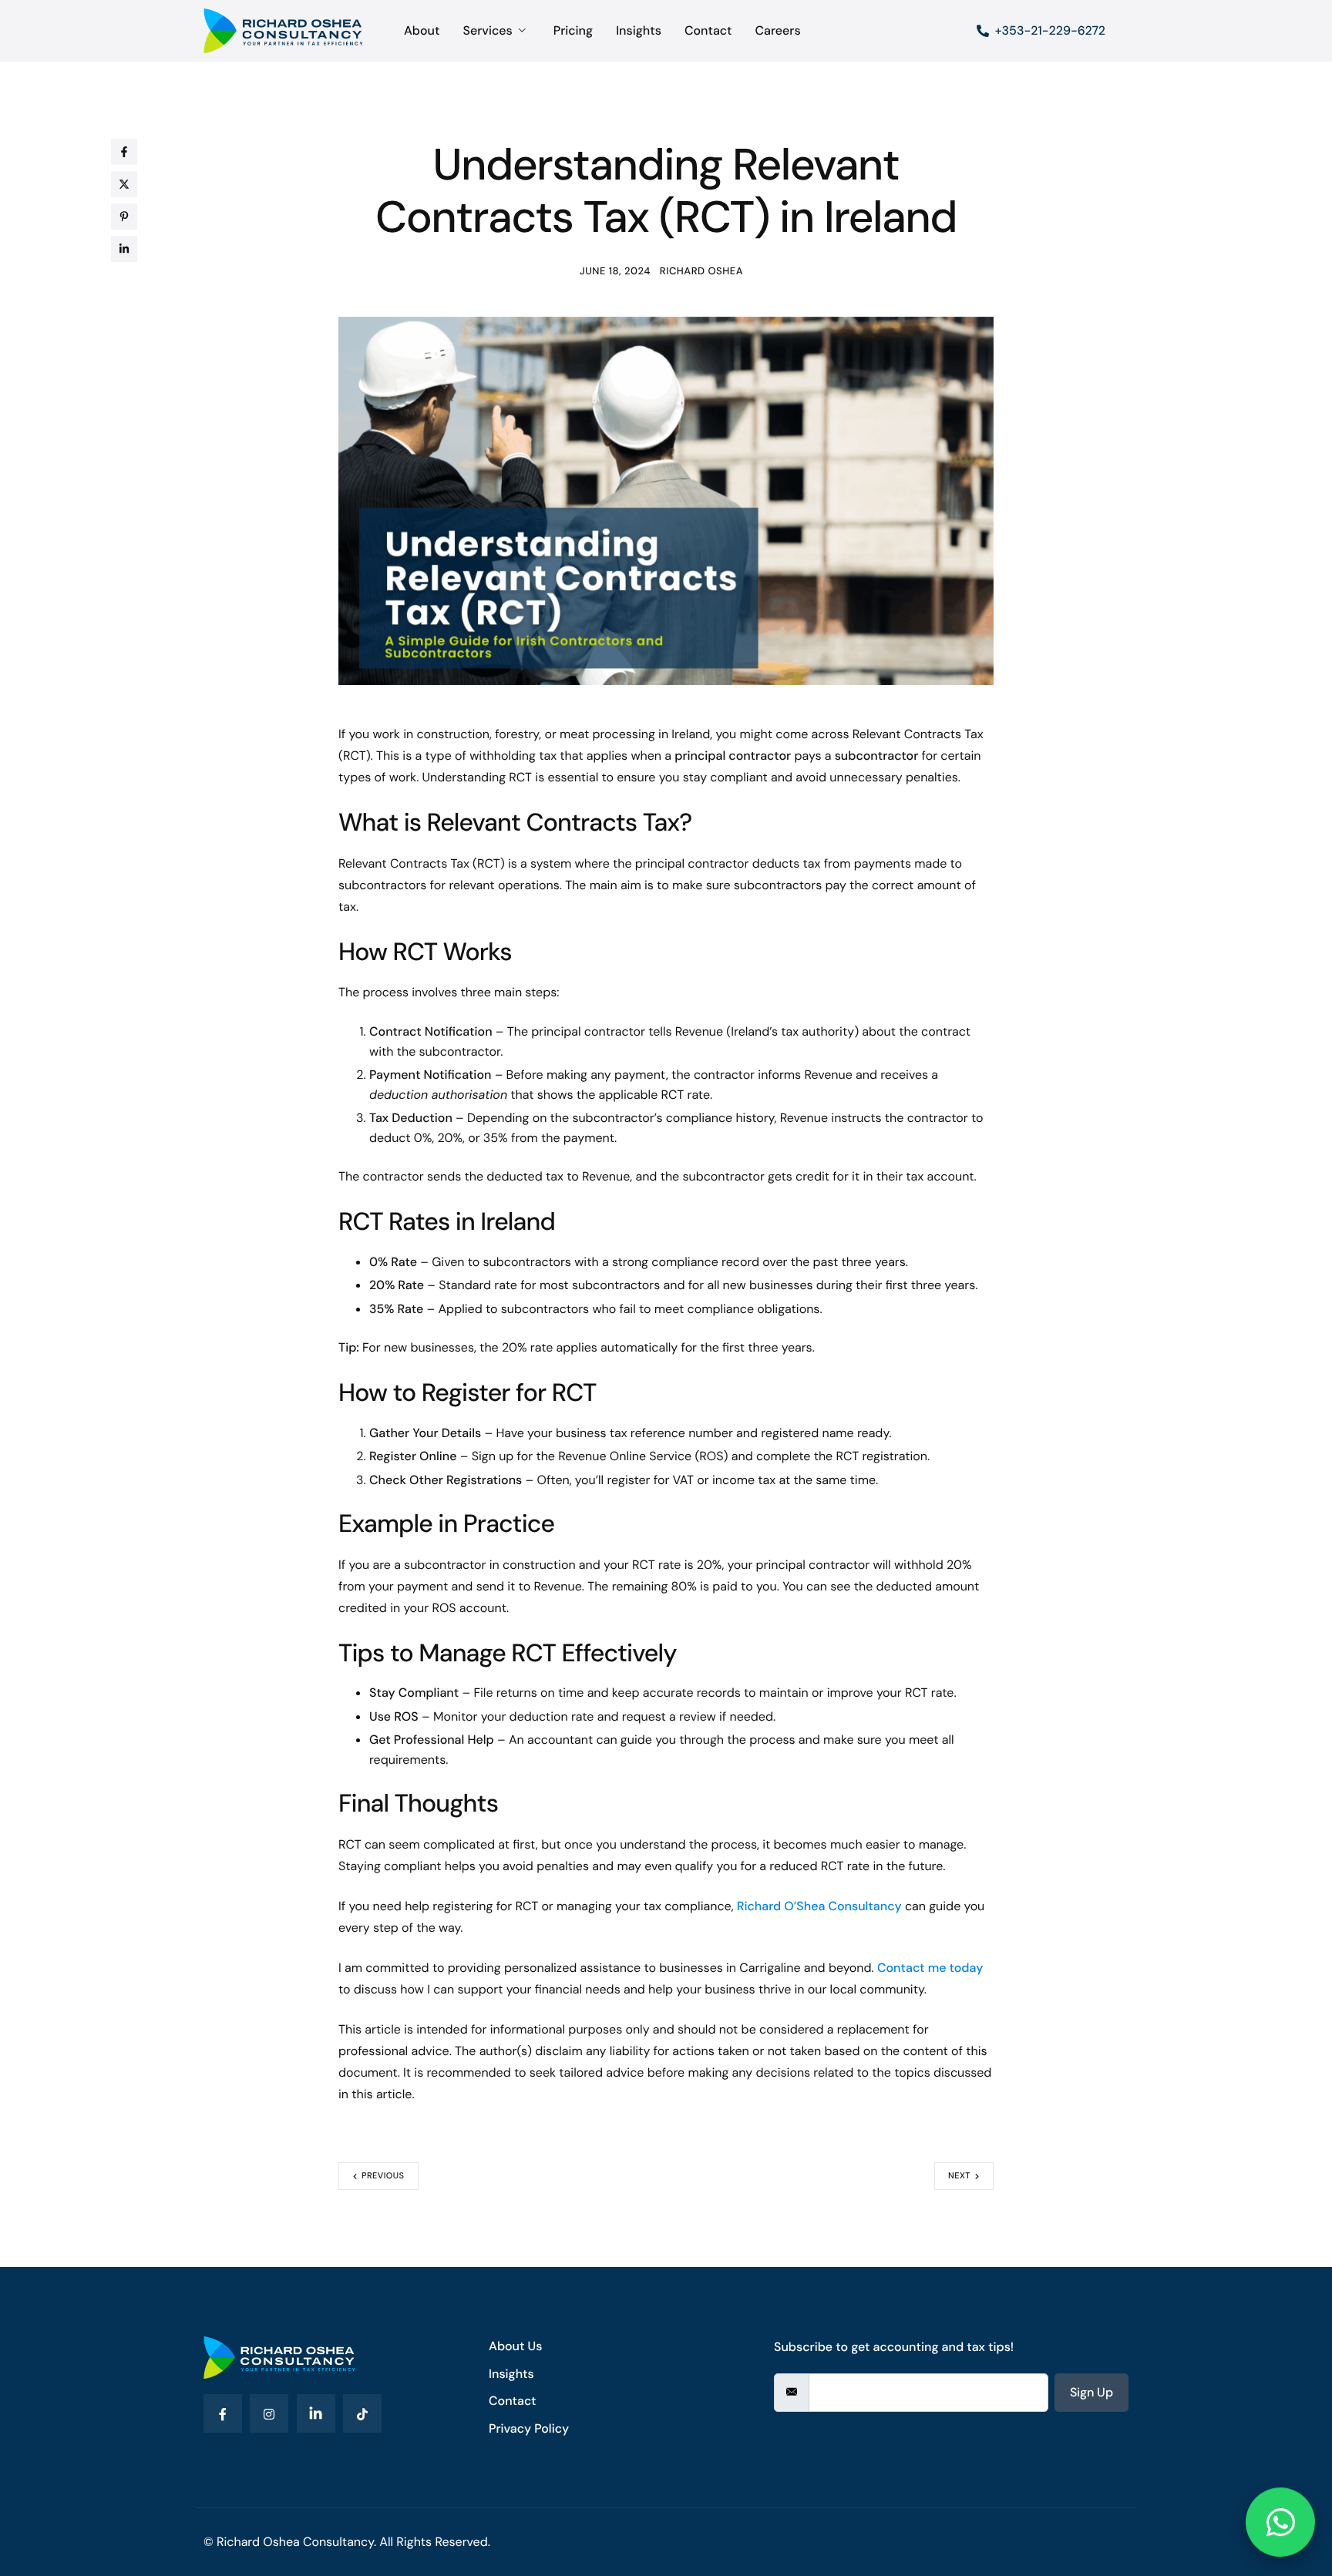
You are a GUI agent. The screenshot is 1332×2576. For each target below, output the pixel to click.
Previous (383, 2176)
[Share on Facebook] (124, 152)
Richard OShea (701, 272)
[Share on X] (124, 184)
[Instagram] (269, 2413)
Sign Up (1091, 2392)
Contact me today (930, 1968)
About (422, 31)
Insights (639, 31)
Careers (777, 31)
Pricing (573, 31)
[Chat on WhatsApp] (1280, 2524)
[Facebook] (223, 2413)
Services (487, 31)
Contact (708, 31)
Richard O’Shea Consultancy (819, 1906)
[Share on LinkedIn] (124, 249)
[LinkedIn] (316, 2413)
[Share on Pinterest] (124, 217)
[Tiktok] (362, 2413)
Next (959, 2176)
